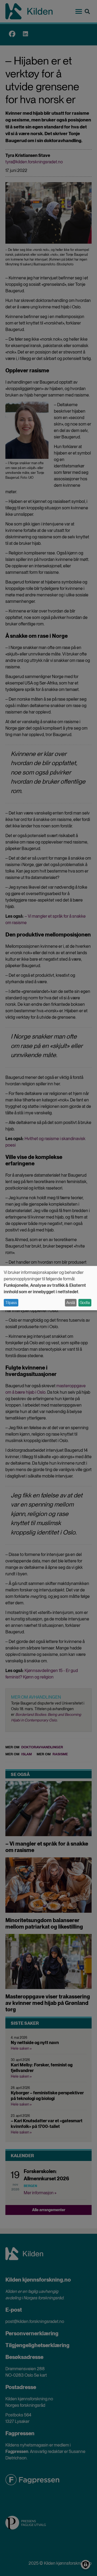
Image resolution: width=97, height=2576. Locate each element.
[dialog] (48, 1288)
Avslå (71, 1303)
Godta (85, 1303)
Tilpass (11, 1303)
